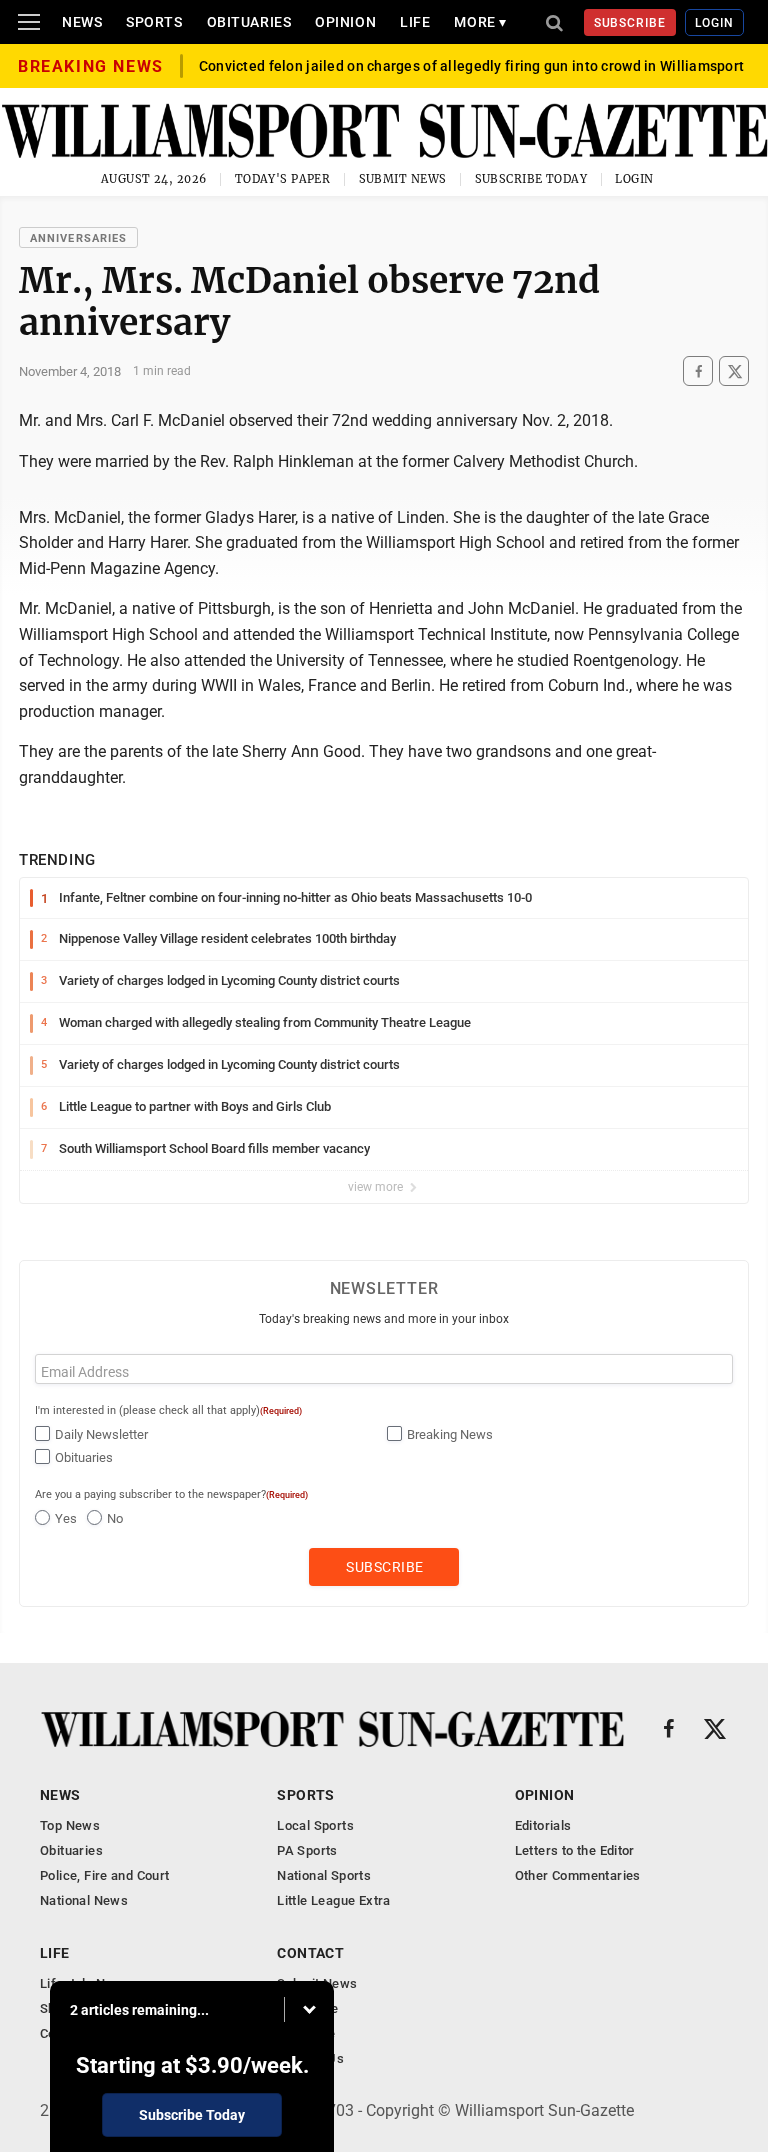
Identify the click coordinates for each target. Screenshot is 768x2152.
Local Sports (315, 1825)
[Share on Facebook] (698, 371)
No (115, 1518)
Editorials (543, 1825)
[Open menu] (29, 22)
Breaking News (450, 1434)
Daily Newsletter (101, 1434)
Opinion (345, 22)
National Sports (324, 1875)
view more (377, 1187)
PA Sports (307, 1850)
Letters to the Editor (575, 1850)
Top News (70, 1825)
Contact (310, 1953)
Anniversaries (78, 238)
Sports (154, 22)
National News (84, 1900)
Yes (66, 1518)
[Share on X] (734, 371)
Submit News (403, 179)
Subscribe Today (531, 179)
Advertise (306, 2033)
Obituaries (249, 22)
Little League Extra (333, 1900)
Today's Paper (283, 179)
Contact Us (310, 2058)
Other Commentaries (578, 1875)
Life (415, 22)
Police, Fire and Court (105, 1875)
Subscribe (630, 23)
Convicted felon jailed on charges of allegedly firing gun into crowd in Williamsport (472, 66)
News (82, 22)
